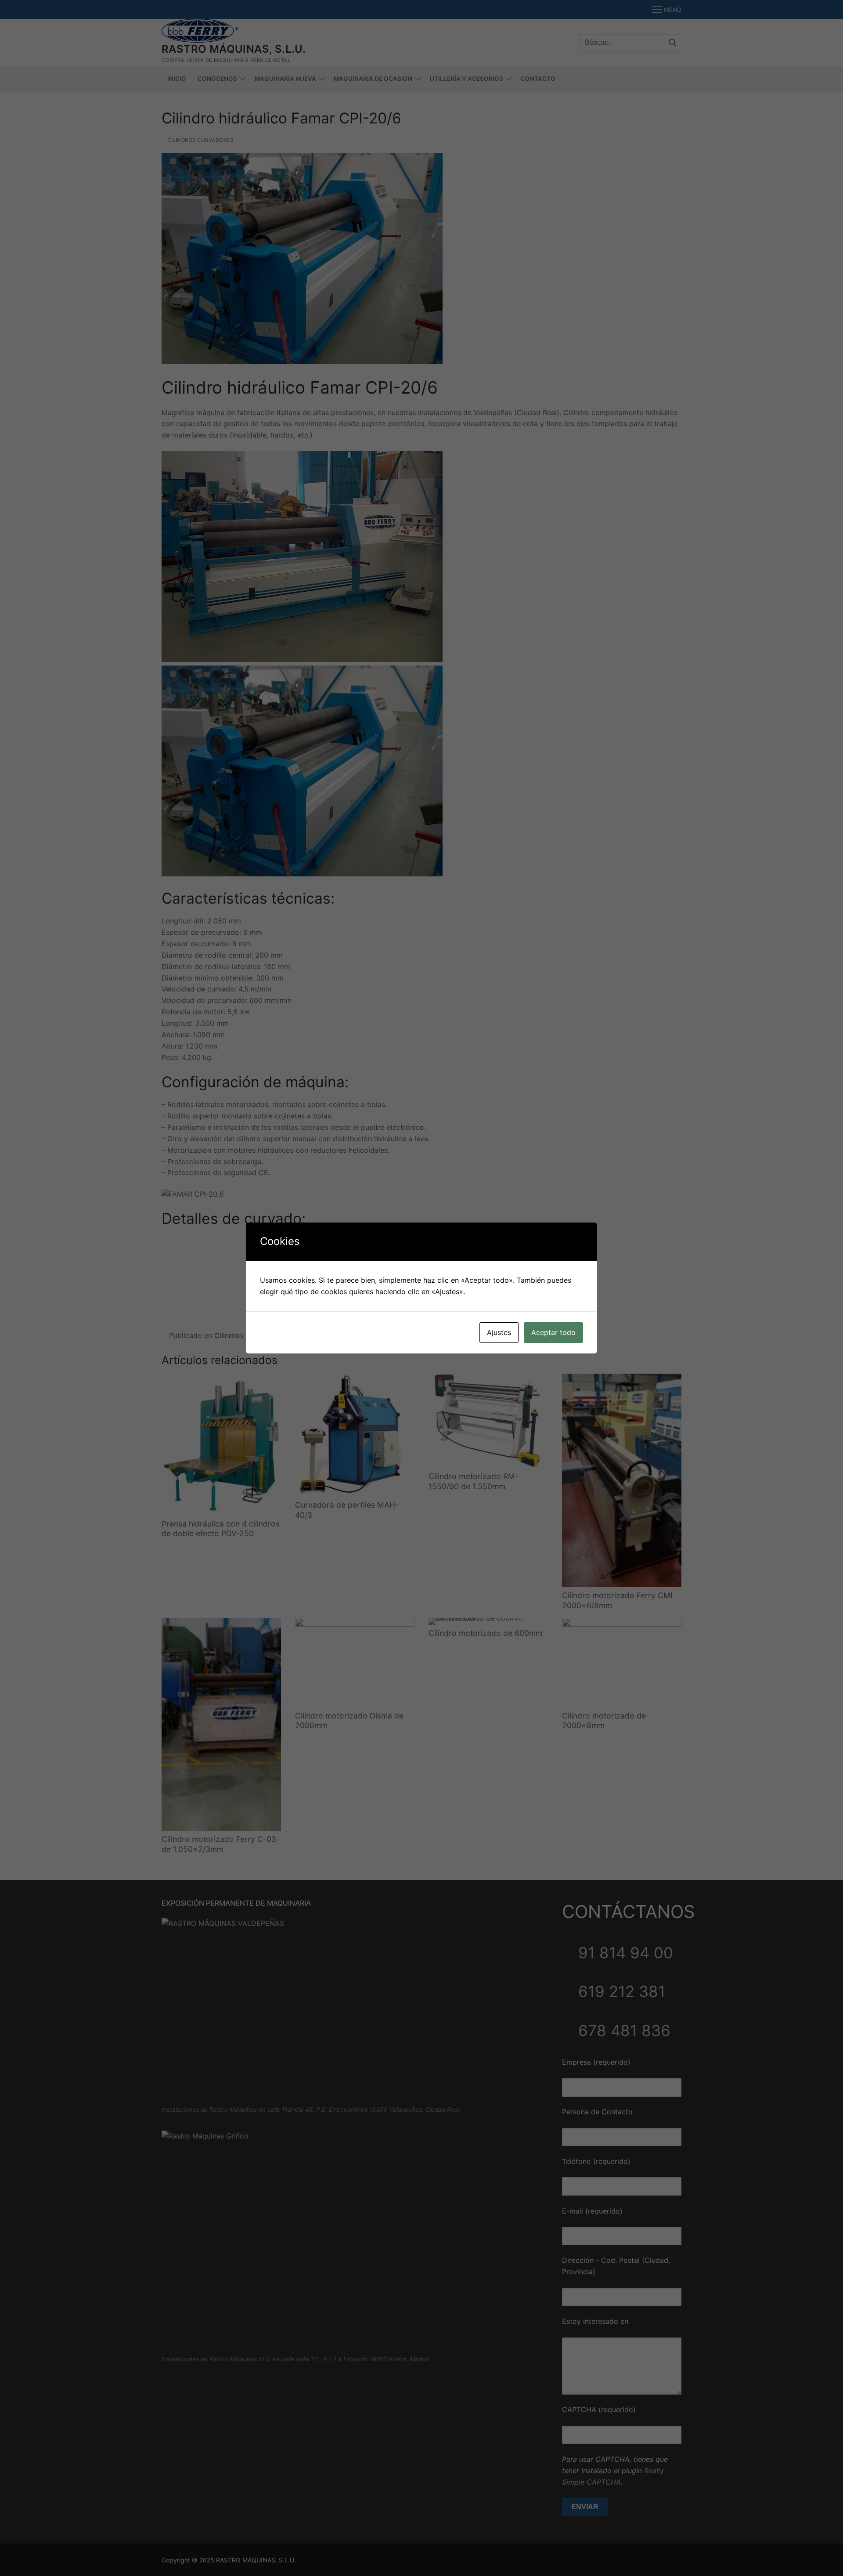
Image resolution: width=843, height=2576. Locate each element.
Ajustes (499, 1332)
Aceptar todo (553, 1332)
